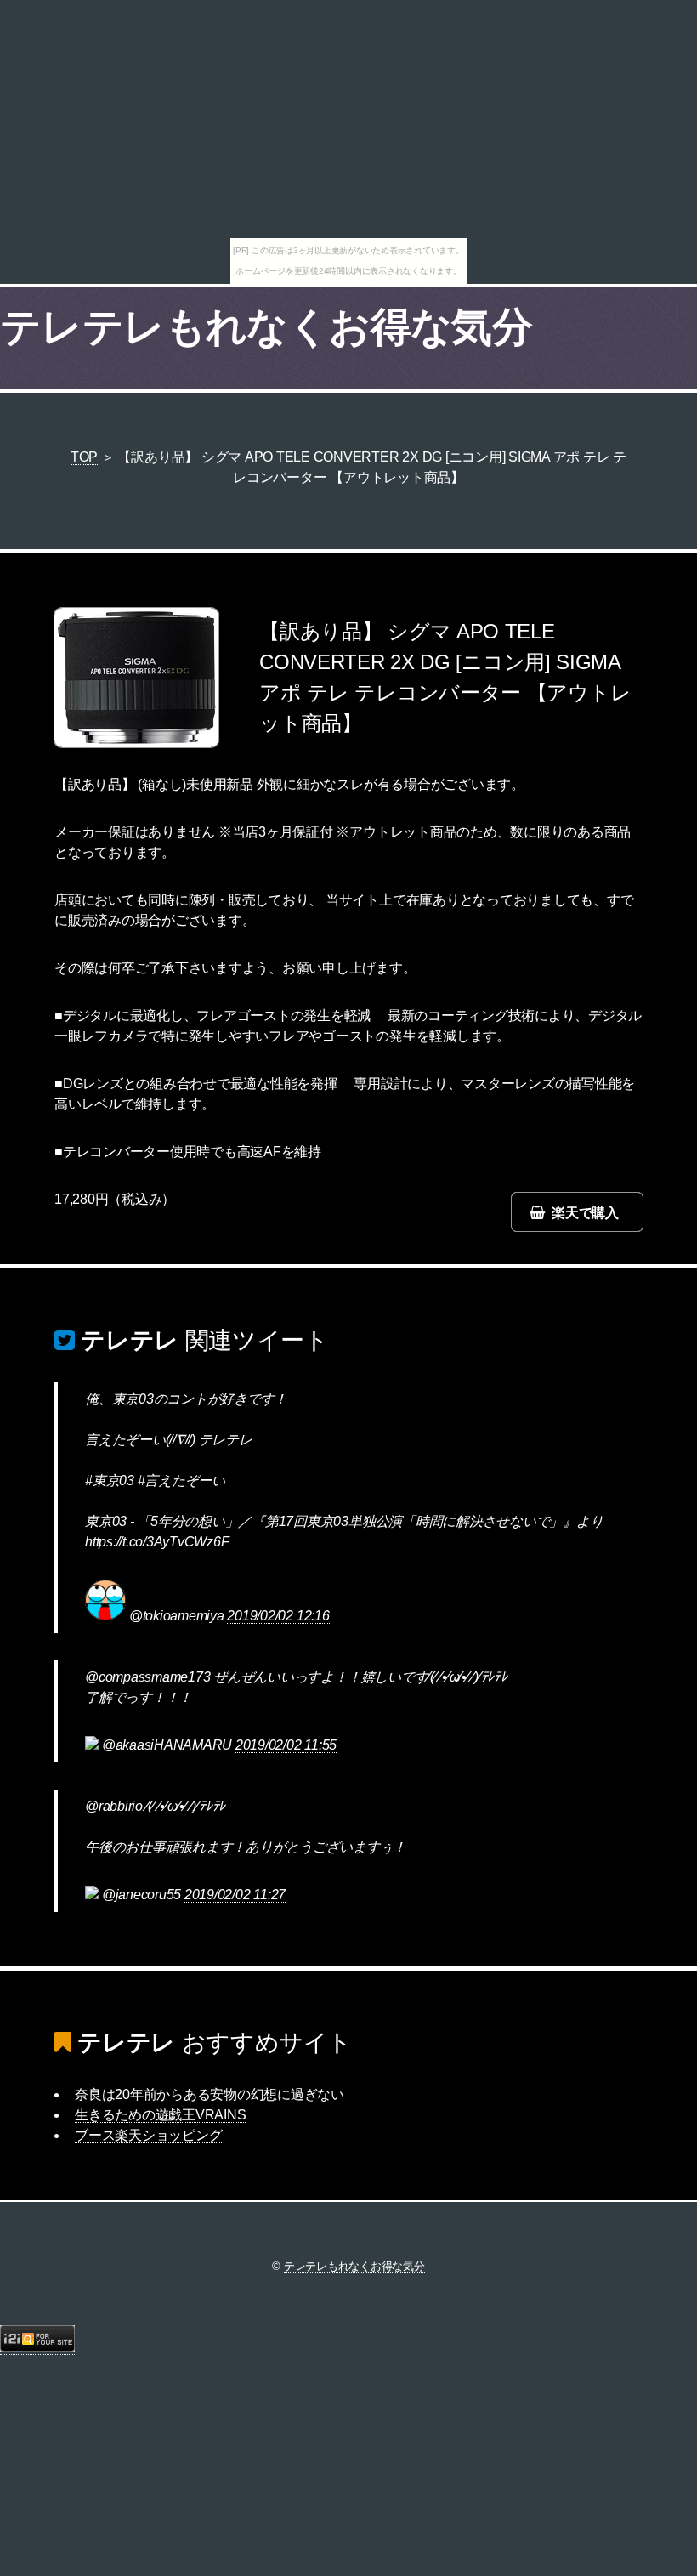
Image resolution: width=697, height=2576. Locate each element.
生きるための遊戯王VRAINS (160, 2115)
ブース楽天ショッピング (148, 2135)
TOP (84, 457)
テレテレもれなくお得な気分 (266, 327)
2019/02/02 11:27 (235, 1895)
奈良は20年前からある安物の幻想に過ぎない (210, 2094)
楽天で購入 (585, 1213)
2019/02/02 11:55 (286, 1745)
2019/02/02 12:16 (278, 1616)
